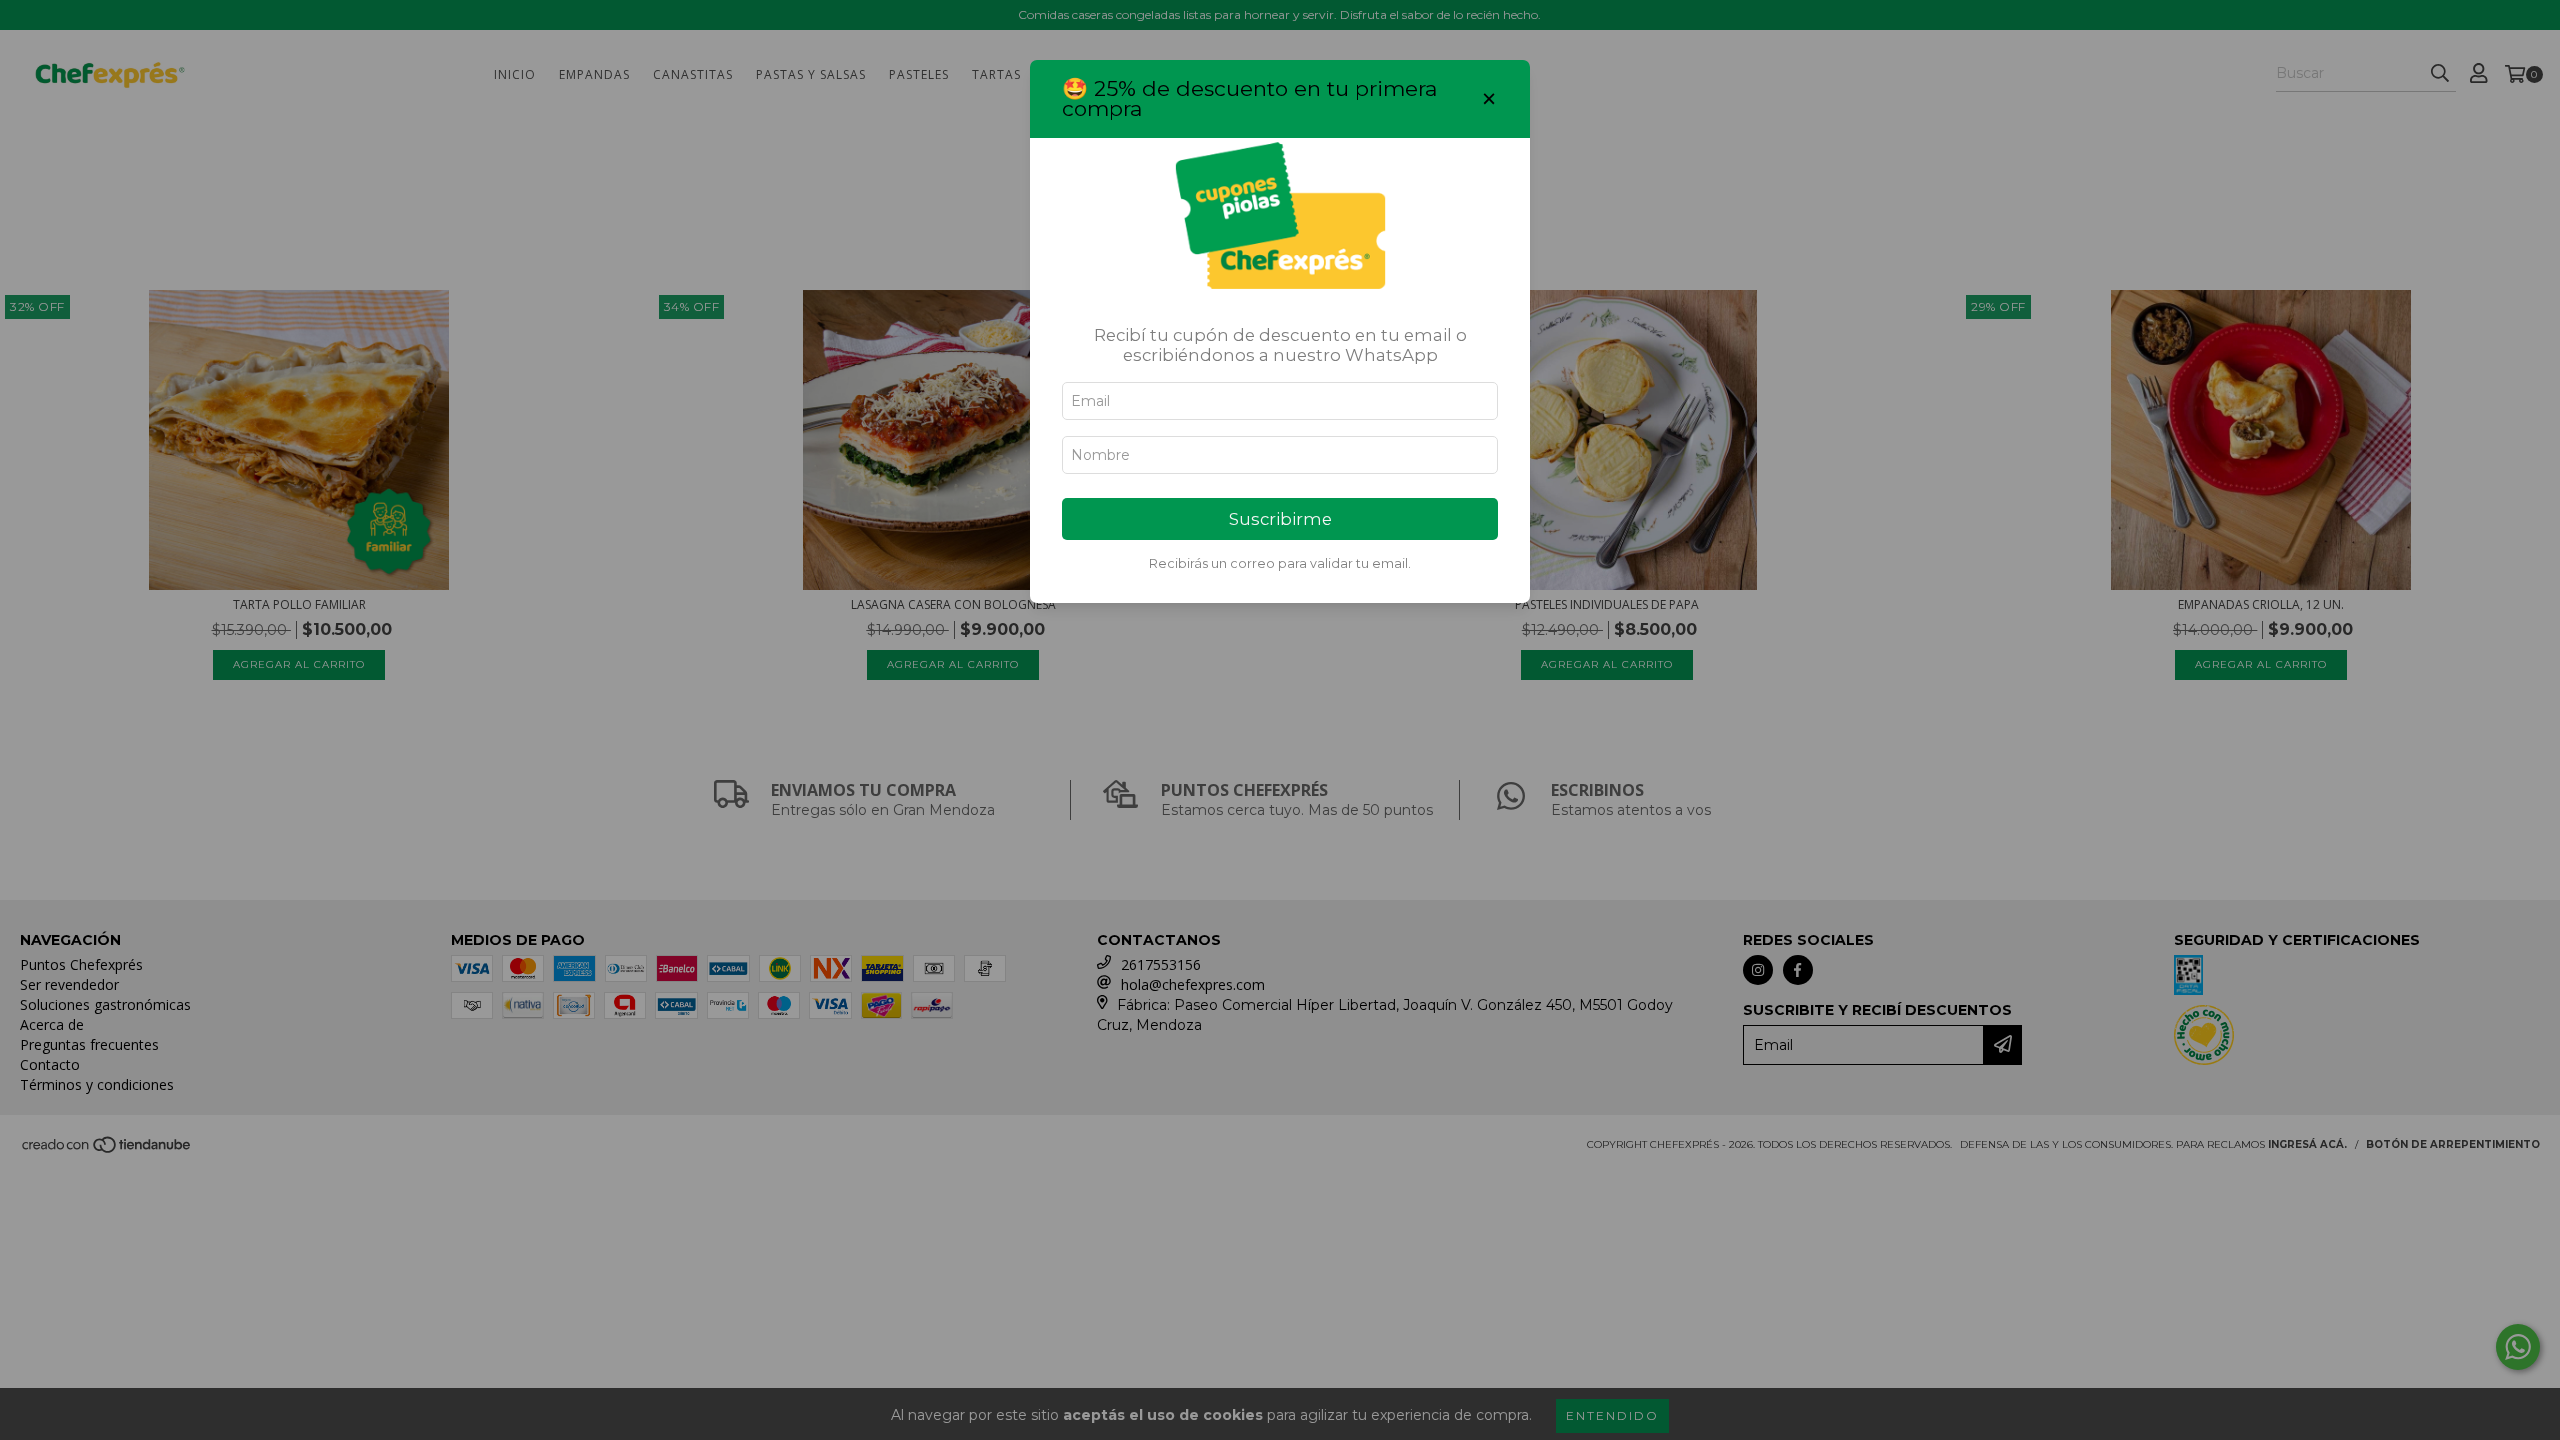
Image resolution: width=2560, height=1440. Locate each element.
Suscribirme (1280, 519)
